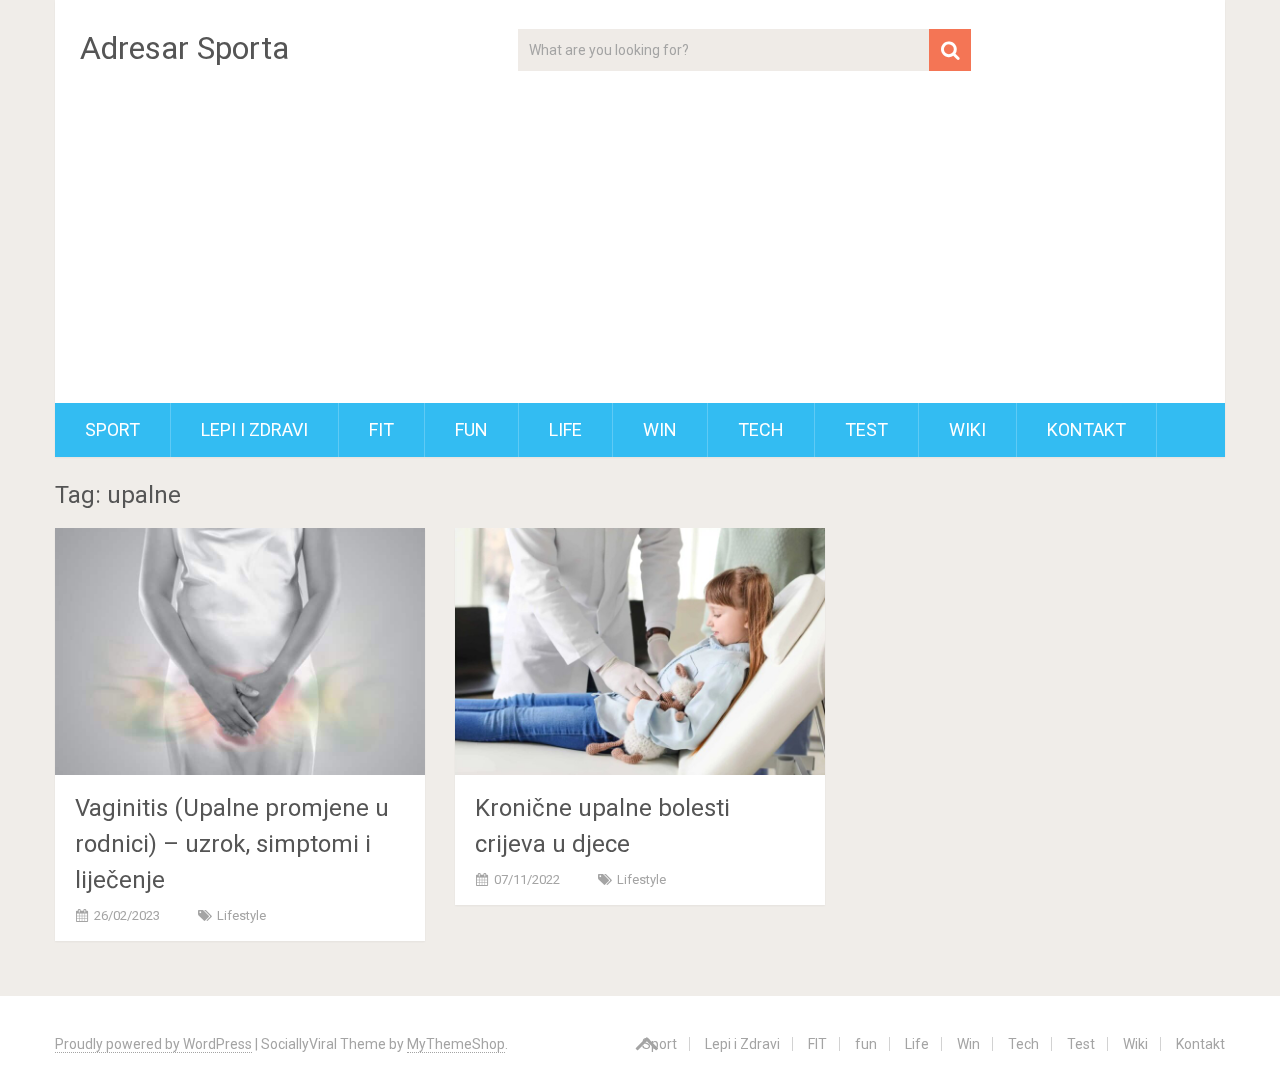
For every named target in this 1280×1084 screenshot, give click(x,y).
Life (565, 429)
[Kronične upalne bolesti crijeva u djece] (640, 651)
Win (660, 429)
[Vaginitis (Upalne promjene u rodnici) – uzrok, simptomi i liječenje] (240, 651)
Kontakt (1086, 429)
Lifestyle (241, 915)
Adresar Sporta (184, 48)
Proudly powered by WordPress (153, 1044)
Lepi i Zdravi (254, 429)
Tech (761, 429)
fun (471, 429)
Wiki (967, 429)
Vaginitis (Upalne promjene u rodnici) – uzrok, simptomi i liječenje (232, 844)
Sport (112, 429)
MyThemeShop (456, 1044)
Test (866, 429)
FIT (381, 429)
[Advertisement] (640, 253)
